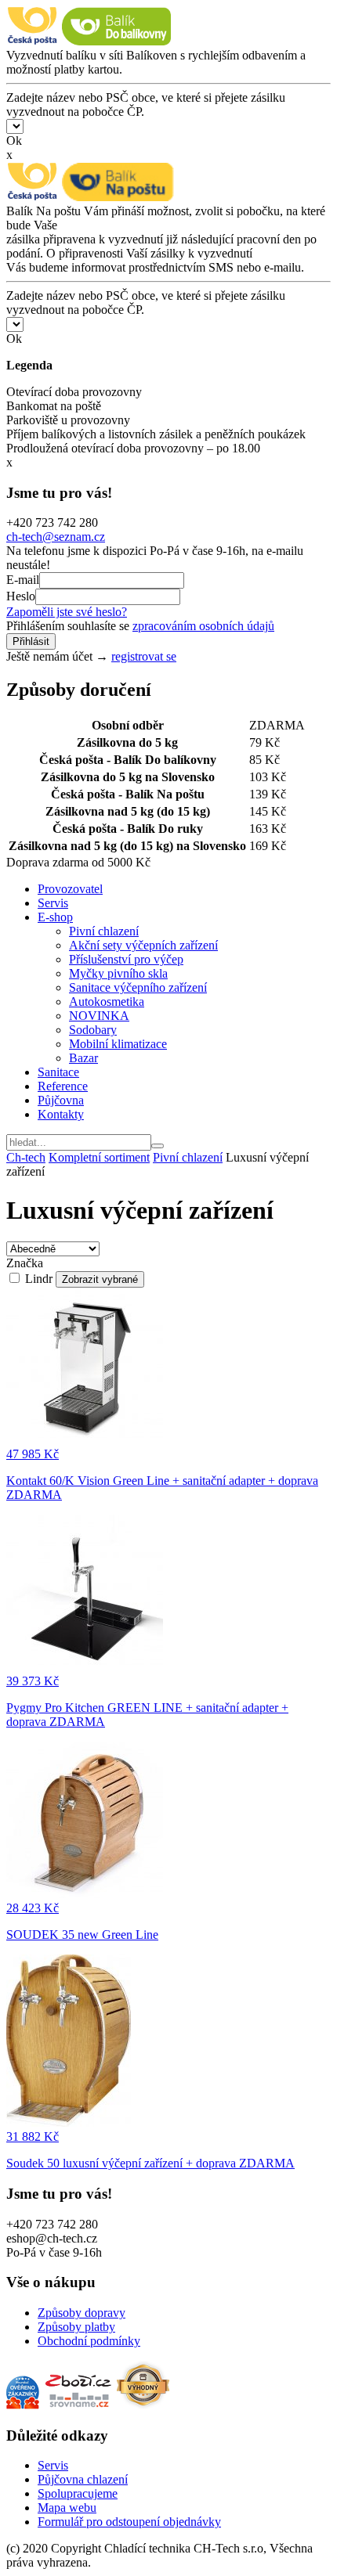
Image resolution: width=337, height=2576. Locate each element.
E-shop (55, 917)
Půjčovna (61, 1100)
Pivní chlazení (104, 931)
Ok (14, 141)
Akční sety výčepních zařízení (143, 945)
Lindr (39, 1279)
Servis (53, 903)
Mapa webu (67, 2508)
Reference (63, 1086)
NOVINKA (99, 1016)
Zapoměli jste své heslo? (67, 612)
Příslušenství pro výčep (126, 959)
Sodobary (93, 1030)
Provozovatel (70, 889)
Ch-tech (26, 1157)
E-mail (23, 580)
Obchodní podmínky (89, 2341)
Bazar (83, 1058)
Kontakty (61, 1114)
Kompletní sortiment (99, 1157)
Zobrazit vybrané (100, 1279)
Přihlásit (31, 641)
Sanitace (58, 1072)
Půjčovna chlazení (83, 2479)
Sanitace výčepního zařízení (138, 987)
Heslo (21, 596)
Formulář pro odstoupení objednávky (129, 2522)
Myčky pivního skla (118, 973)
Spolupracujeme (78, 2493)
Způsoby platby (76, 2327)
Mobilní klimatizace (118, 1044)
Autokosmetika (107, 1002)
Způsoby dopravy (82, 2313)
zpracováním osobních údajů (203, 626)
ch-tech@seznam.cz (56, 537)
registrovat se (144, 656)
